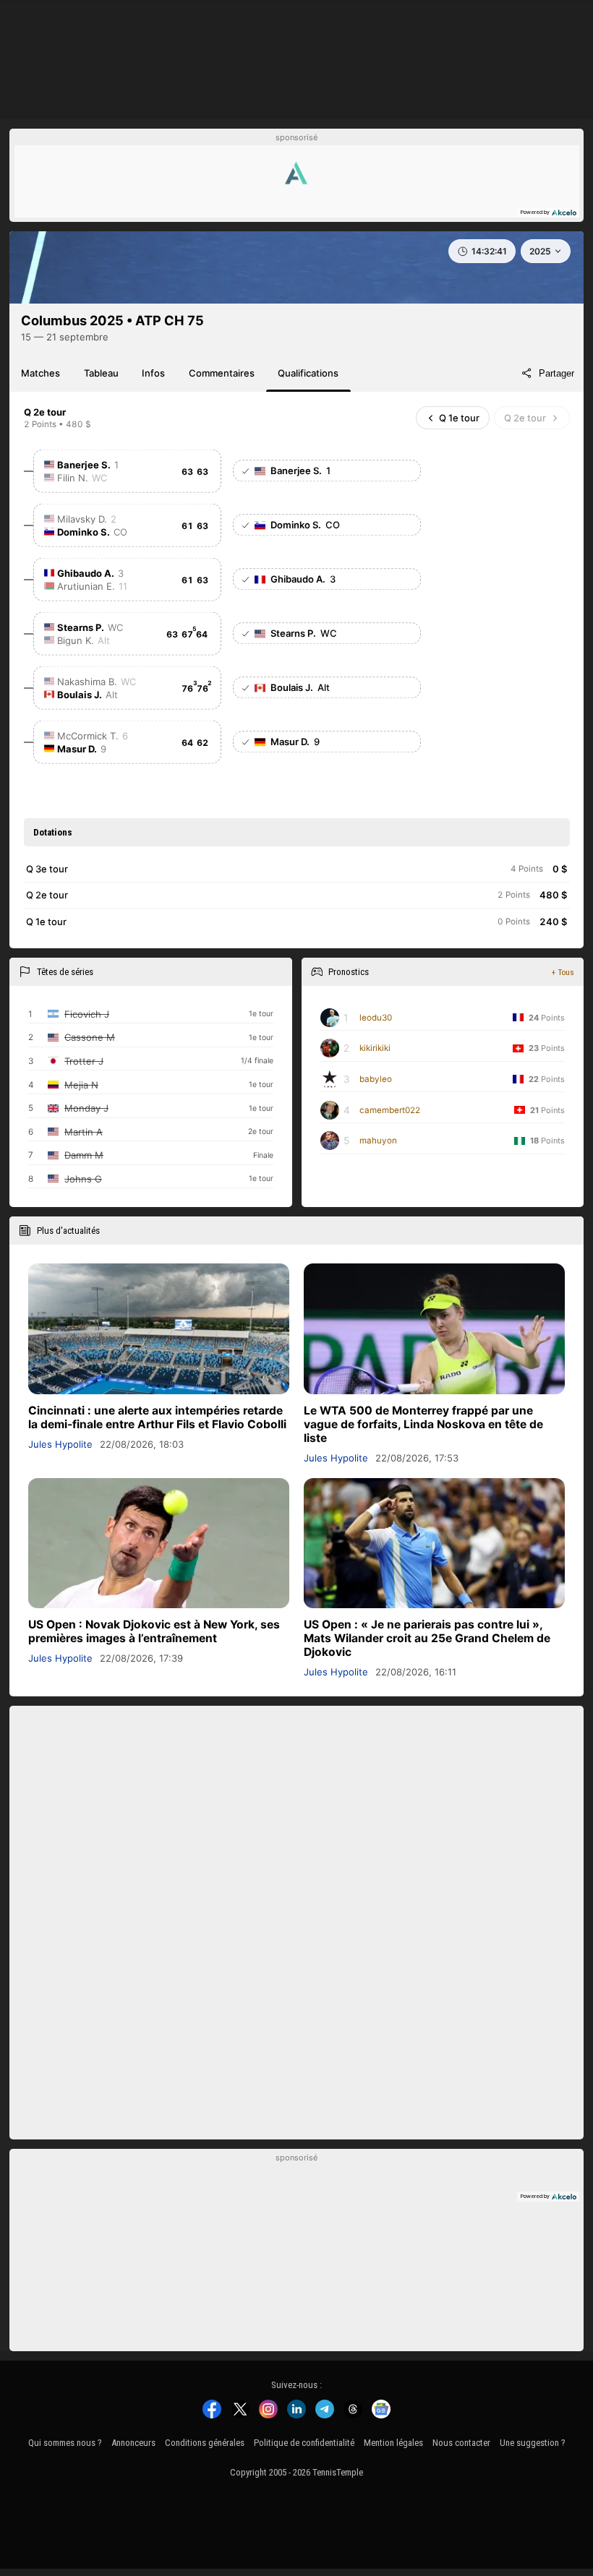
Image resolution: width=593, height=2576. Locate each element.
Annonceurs (133, 2443)
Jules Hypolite (60, 1444)
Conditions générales (205, 2443)
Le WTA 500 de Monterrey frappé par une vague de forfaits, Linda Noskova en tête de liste (423, 1424)
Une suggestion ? (533, 2443)
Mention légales (393, 2443)
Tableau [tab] (101, 373)
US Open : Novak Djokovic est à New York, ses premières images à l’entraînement (154, 1631)
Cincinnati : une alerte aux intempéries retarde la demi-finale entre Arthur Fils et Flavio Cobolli (157, 1417)
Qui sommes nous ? (65, 2443)
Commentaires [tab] (222, 373)
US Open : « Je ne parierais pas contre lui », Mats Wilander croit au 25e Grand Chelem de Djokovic (427, 1638)
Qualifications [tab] (308, 373)
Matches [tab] (40, 373)
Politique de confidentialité (304, 2443)
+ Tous (563, 972)
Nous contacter (461, 2443)
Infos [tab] (153, 373)
